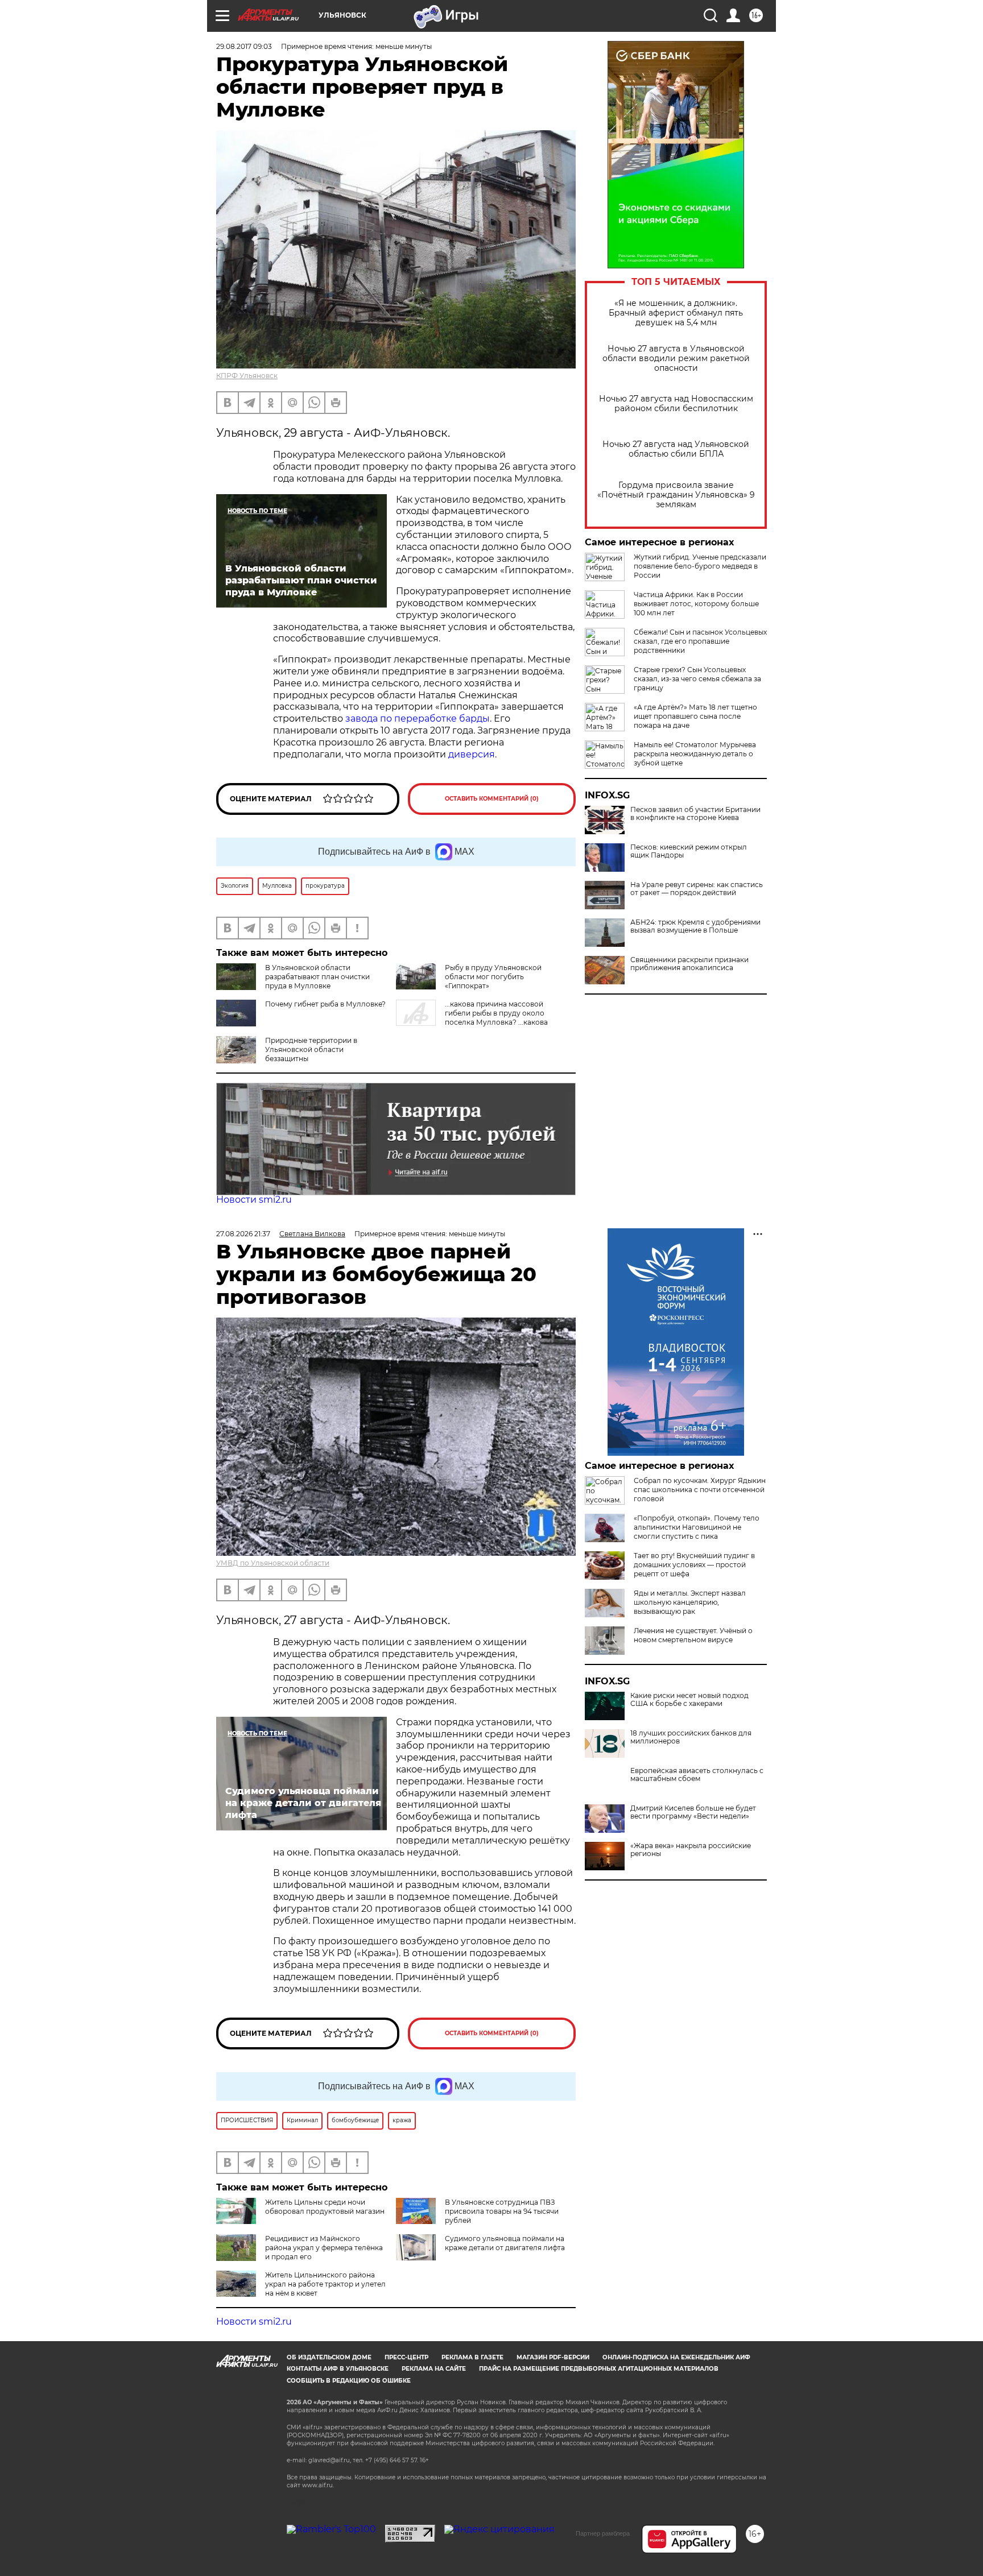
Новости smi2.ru (254, 1200)
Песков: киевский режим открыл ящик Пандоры (689, 851)
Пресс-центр (406, 2357)
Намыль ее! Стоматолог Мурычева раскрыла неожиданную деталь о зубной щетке (695, 754)
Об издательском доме (329, 2357)
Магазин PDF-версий (553, 2357)
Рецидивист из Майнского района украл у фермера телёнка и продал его (324, 2248)
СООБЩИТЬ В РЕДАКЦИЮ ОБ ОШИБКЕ (349, 2381)
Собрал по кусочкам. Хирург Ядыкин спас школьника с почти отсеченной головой (700, 1490)
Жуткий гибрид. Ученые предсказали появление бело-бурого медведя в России (700, 566)
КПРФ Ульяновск (247, 376)
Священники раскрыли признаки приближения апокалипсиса (689, 964)
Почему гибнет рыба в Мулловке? (325, 1004)
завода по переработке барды (418, 718)
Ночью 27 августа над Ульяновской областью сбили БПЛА (676, 449)
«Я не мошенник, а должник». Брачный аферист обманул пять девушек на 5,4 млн (676, 313)
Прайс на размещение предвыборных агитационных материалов (599, 2369)
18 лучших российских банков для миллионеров (691, 1737)
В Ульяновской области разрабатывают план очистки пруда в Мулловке (317, 977)
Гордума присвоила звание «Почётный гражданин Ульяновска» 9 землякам (676, 495)
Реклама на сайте (434, 2369)
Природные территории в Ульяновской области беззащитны (311, 1049)
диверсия (472, 754)
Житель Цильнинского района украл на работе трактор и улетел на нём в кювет (325, 2284)
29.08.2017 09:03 (244, 46)
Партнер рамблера (603, 2533)
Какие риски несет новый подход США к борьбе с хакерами (689, 1700)
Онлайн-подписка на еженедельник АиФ (676, 2357)
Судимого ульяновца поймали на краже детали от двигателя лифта (505, 2243)
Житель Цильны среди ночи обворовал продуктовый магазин (325, 2207)
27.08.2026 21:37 (243, 1234)
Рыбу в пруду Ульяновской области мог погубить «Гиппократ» (493, 977)
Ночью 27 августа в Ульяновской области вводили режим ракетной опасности (676, 359)
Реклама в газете (472, 2357)
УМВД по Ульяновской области (273, 1563)
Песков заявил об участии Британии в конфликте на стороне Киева (695, 814)
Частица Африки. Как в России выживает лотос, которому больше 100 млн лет (696, 604)
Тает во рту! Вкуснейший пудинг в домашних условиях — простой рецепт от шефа (694, 1565)
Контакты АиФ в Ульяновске (338, 2369)
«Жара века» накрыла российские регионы (691, 1850)
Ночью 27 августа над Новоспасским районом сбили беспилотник (676, 404)
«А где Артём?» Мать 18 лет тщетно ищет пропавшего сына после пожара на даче (695, 716)
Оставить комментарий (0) (492, 799)
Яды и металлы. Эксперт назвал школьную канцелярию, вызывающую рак (690, 1602)
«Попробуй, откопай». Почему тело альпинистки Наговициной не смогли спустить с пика (697, 1527)
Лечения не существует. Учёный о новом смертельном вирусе (693, 1635)
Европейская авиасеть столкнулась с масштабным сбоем (697, 1775)
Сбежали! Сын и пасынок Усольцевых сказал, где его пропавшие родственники (700, 641)
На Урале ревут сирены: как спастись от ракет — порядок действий (697, 889)
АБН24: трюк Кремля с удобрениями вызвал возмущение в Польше (695, 926)
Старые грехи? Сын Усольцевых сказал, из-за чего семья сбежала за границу (697, 679)
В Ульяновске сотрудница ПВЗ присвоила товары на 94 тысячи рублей (502, 2211)
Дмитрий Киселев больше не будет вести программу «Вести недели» (693, 1812)
